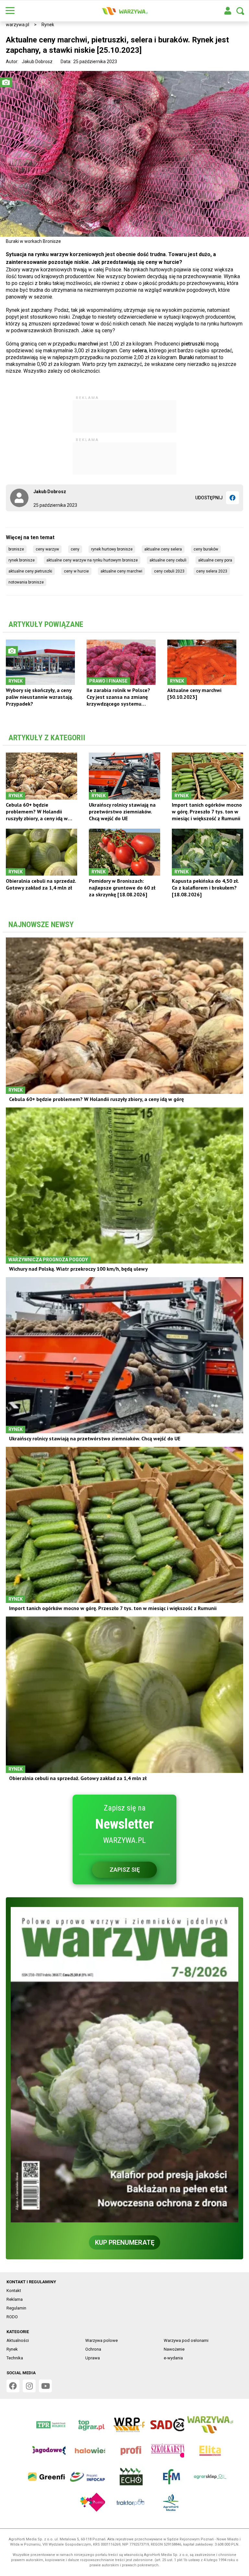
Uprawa (93, 2358)
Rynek (48, 25)
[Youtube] (45, 2386)
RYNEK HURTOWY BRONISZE (112, 549)
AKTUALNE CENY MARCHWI (121, 571)
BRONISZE (16, 549)
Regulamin (16, 2308)
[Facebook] (232, 498)
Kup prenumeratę (125, 2242)
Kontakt (14, 2291)
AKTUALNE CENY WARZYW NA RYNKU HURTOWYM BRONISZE (92, 560)
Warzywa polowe (101, 2340)
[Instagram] (29, 2386)
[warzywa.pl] (124, 11)
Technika (15, 2358)
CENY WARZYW (47, 549)
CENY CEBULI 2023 (169, 571)
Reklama (15, 2299)
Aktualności (18, 2340)
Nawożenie (174, 2349)
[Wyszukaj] (240, 11)
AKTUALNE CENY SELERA (163, 549)
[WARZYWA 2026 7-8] (124, 2065)
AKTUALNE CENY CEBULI (168, 560)
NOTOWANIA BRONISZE (26, 582)
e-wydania (173, 2358)
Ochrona (93, 2349)
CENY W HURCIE (76, 571)
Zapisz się (125, 1870)
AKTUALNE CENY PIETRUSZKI (30, 571)
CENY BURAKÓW (206, 549)
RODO (12, 2317)
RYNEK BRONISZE (22, 560)
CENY (75, 549)
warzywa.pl (18, 25)
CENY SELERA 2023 (212, 571)
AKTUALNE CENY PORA (215, 560)
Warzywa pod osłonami (186, 2340)
